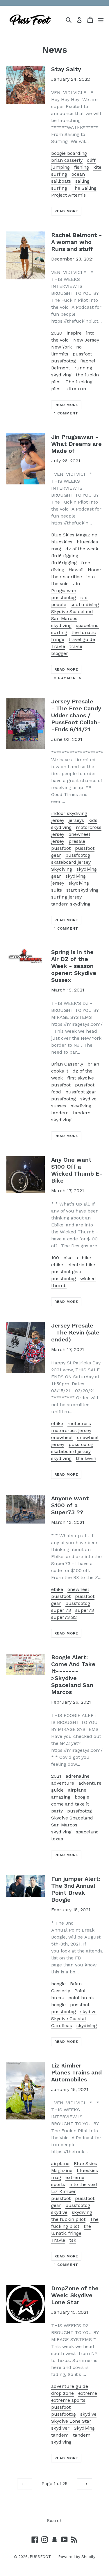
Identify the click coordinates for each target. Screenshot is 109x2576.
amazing (61, 1797)
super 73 (61, 1610)
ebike (57, 1265)
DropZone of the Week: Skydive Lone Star (75, 2295)
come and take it (70, 1804)
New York (61, 347)
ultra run (76, 389)
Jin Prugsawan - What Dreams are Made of (76, 444)
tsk (73, 2240)
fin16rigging (64, 563)
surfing (59, 188)
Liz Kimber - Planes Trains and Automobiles (76, 2072)
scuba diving (85, 605)
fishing (82, 167)
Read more (66, 211)
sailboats (61, 181)
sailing (82, 181)
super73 (85, 1610)
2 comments (68, 678)
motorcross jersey (71, 1430)
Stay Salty (66, 69)
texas (57, 1839)
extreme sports (68, 2400)
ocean (78, 174)
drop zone (62, 2393)
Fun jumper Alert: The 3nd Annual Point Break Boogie (76, 1889)
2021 (56, 1776)
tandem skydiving (71, 904)
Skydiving (62, 869)
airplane (77, 1790)
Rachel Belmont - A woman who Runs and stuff (77, 242)
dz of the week (82, 549)
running (83, 368)
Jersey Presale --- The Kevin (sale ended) (76, 1332)
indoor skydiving (69, 813)
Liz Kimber (64, 2191)
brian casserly (67, 160)
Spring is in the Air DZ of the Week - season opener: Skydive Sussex (74, 966)
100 (55, 1258)
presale (77, 841)
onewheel (62, 1437)
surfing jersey (66, 897)
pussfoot (82, 354)
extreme (88, 2393)
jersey (58, 820)
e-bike (84, 1258)
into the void (83, 2184)
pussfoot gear (81, 1092)
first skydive (81, 1078)
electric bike (81, 1265)
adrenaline (78, 1776)
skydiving (61, 375)
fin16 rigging (65, 556)
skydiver (60, 2428)
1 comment (66, 413)
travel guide (82, 639)
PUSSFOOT (40, 2557)
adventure (63, 1783)
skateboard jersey (71, 862)
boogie (82, 1797)
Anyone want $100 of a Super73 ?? (70, 1505)
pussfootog (64, 361)
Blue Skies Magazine (74, 535)
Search (55, 2520)
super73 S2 (64, 1617)
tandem (60, 1113)
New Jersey (86, 340)
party (57, 1811)
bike (68, 1258)
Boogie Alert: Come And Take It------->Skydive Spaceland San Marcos (73, 1675)
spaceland (87, 625)
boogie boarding (69, 153)
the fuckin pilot (68, 2219)
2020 (57, 333)
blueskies (62, 542)
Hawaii (76, 570)
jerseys (76, 820)
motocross (79, 1423)
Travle (58, 646)
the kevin (86, 1458)
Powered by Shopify (77, 2557)
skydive (88, 2012)
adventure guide (70, 2386)
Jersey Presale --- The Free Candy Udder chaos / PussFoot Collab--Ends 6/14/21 (76, 715)
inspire (74, 333)
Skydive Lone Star (71, 2421)
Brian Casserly (67, 1064)
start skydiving (82, 890)
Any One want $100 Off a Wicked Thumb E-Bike (77, 1170)
